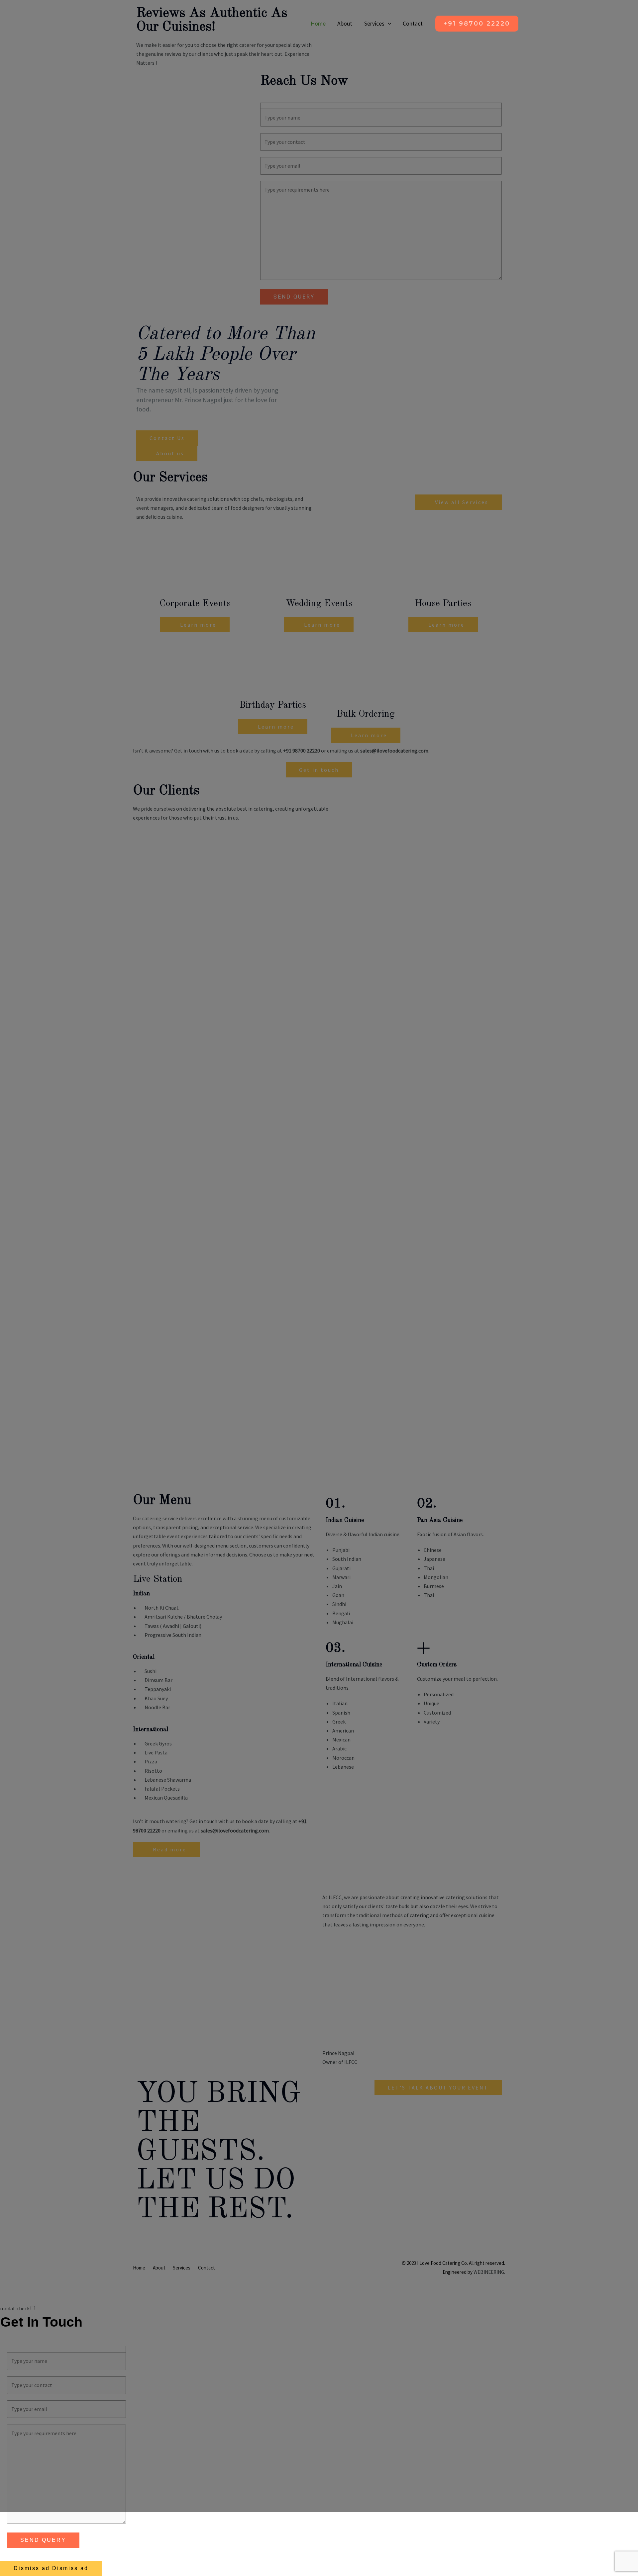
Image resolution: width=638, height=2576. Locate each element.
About (345, 24)
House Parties (443, 604)
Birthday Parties (273, 705)
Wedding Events (319, 604)
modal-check (15, 2308)
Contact (413, 24)
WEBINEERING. (489, 2272)
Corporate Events (195, 604)
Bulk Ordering (366, 714)
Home (318, 24)
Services (374, 24)
